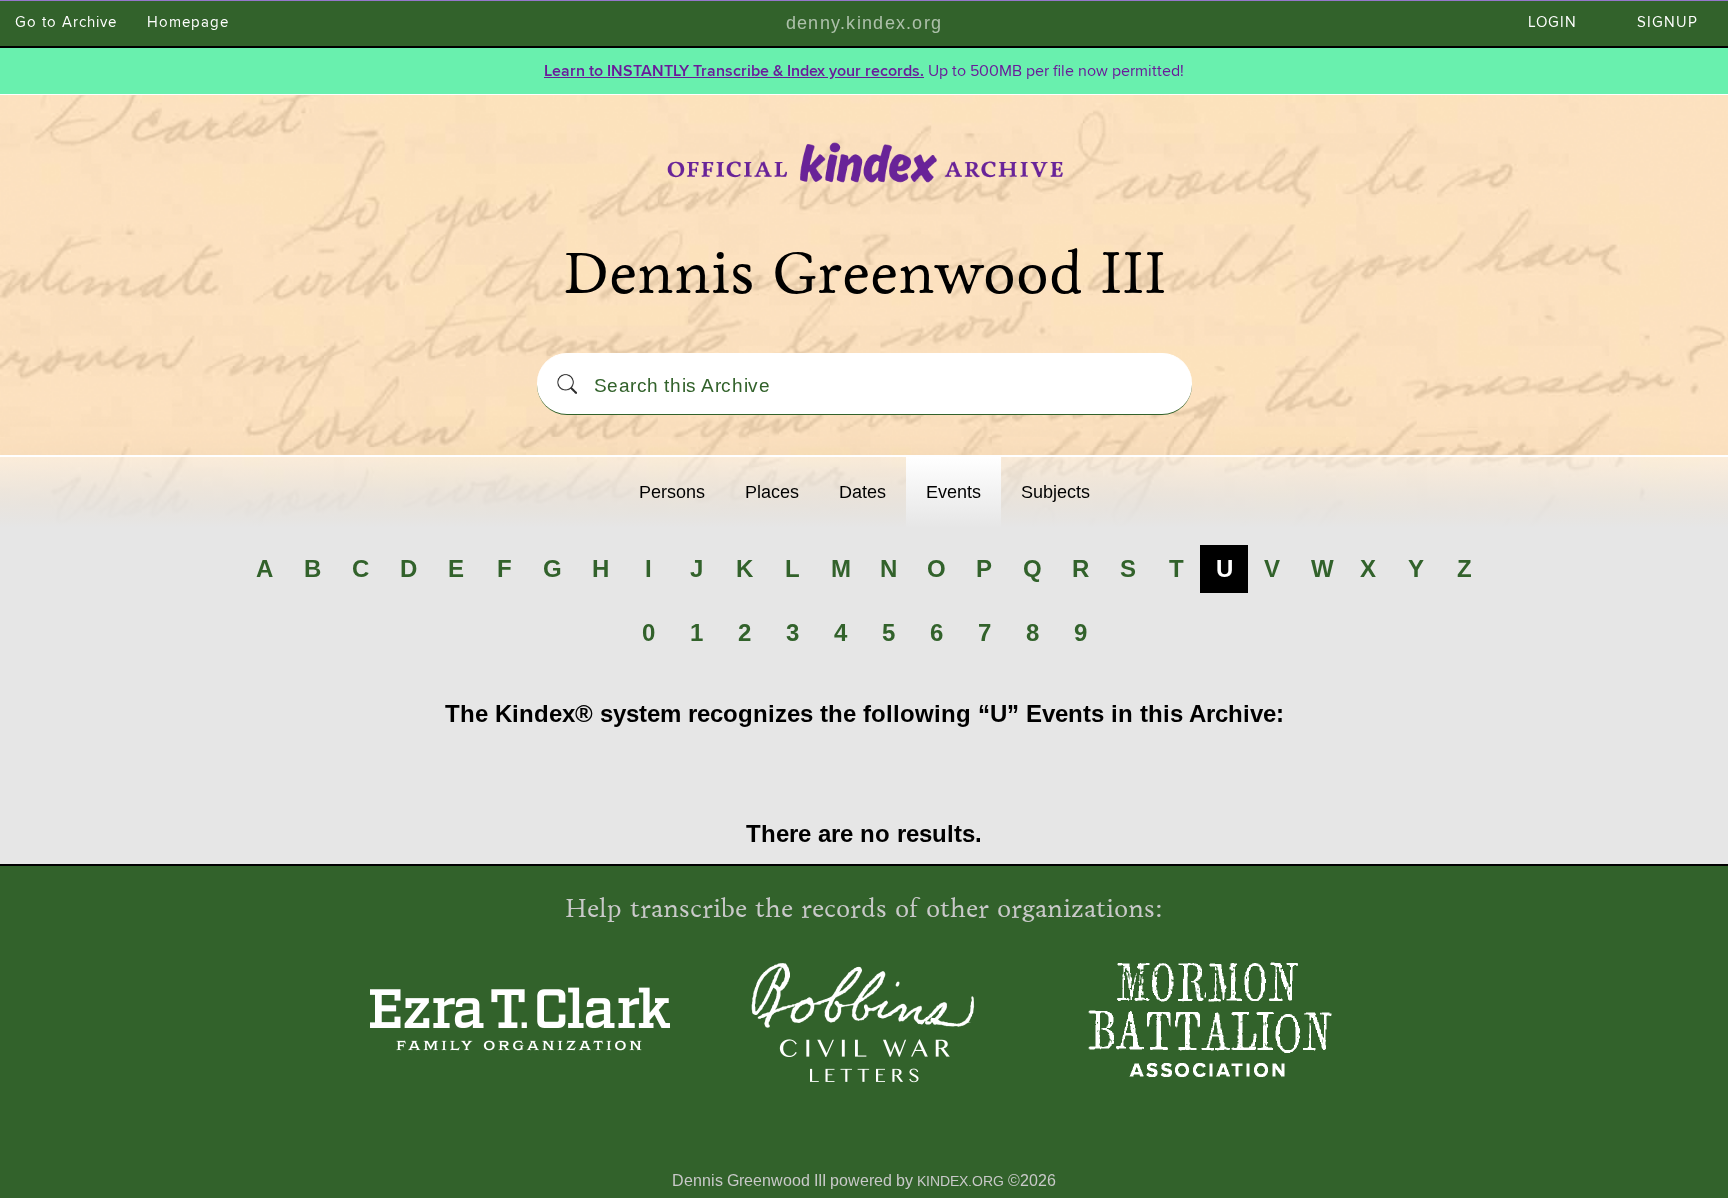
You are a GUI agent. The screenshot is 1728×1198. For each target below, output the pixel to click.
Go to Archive (66, 22)
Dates (862, 492)
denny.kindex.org (864, 23)
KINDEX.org (960, 1181)
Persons (672, 492)
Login (1552, 22)
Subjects (1055, 492)
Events (953, 492)
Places (772, 492)
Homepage (188, 22)
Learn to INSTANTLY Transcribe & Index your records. (734, 71)
